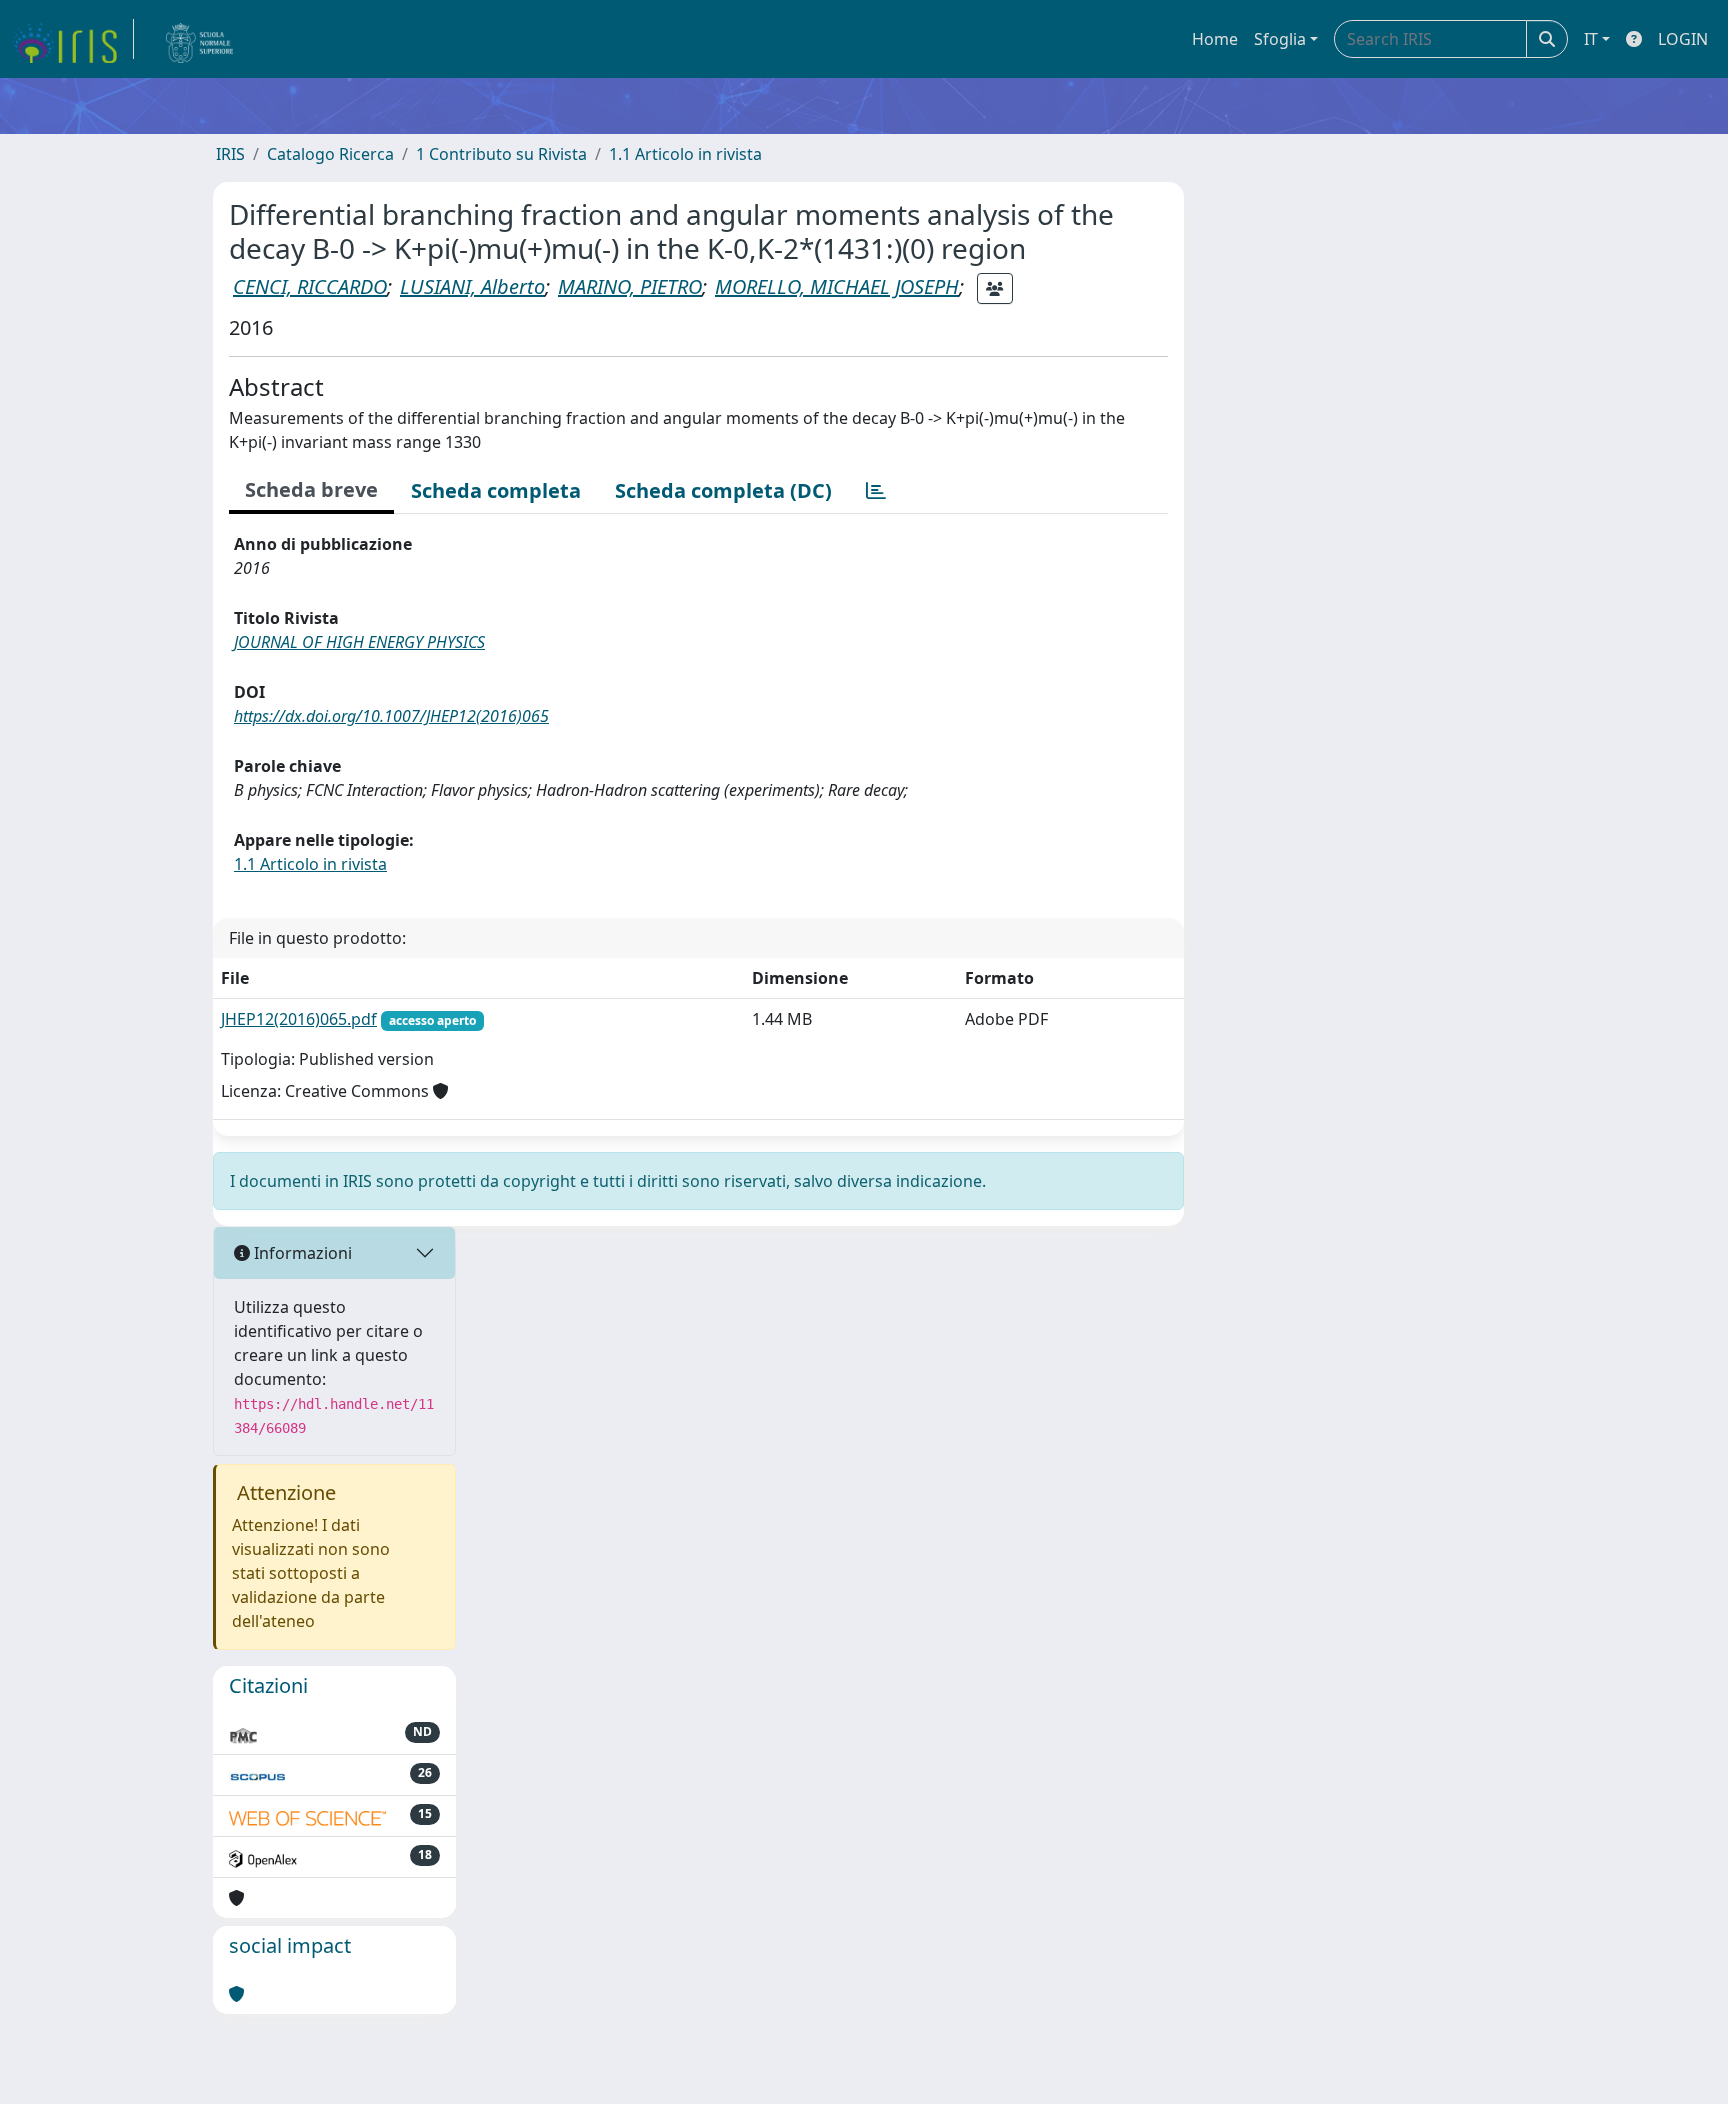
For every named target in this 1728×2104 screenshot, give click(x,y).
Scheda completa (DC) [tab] (723, 490)
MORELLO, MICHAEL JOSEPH (837, 286)
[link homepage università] (200, 39)
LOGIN (1683, 39)
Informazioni (301, 1253)
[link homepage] (73, 39)
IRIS (230, 154)
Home (1215, 39)
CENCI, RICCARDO (310, 286)
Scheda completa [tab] (496, 490)
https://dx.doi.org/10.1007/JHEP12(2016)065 (391, 716)
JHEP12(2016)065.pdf (299, 1019)
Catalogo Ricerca (330, 154)
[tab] (876, 491)
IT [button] (1591, 39)
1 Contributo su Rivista (501, 154)
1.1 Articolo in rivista (685, 154)
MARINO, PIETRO (630, 286)
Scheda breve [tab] (311, 489)
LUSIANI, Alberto (472, 286)
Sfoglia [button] (1280, 39)
